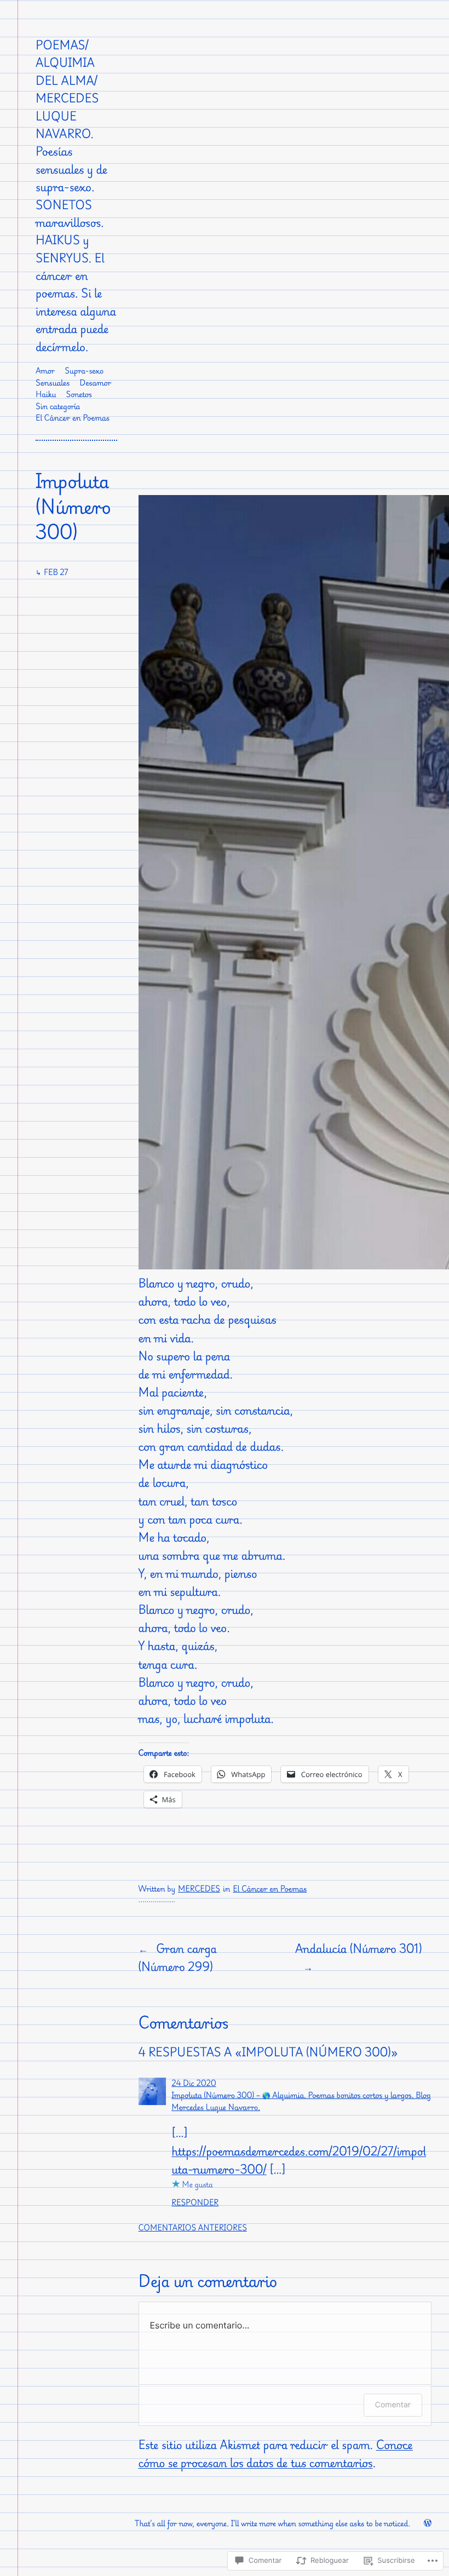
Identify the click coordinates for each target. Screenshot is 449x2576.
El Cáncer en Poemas (270, 1889)
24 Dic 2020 (194, 2083)
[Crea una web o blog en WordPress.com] (428, 2524)
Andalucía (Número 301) (358, 1948)
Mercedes (199, 1889)
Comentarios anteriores (193, 2228)
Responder (195, 2203)
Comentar (393, 2405)
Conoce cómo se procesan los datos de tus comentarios (276, 2454)
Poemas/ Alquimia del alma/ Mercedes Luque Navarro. (67, 89)
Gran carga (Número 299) (178, 1957)
